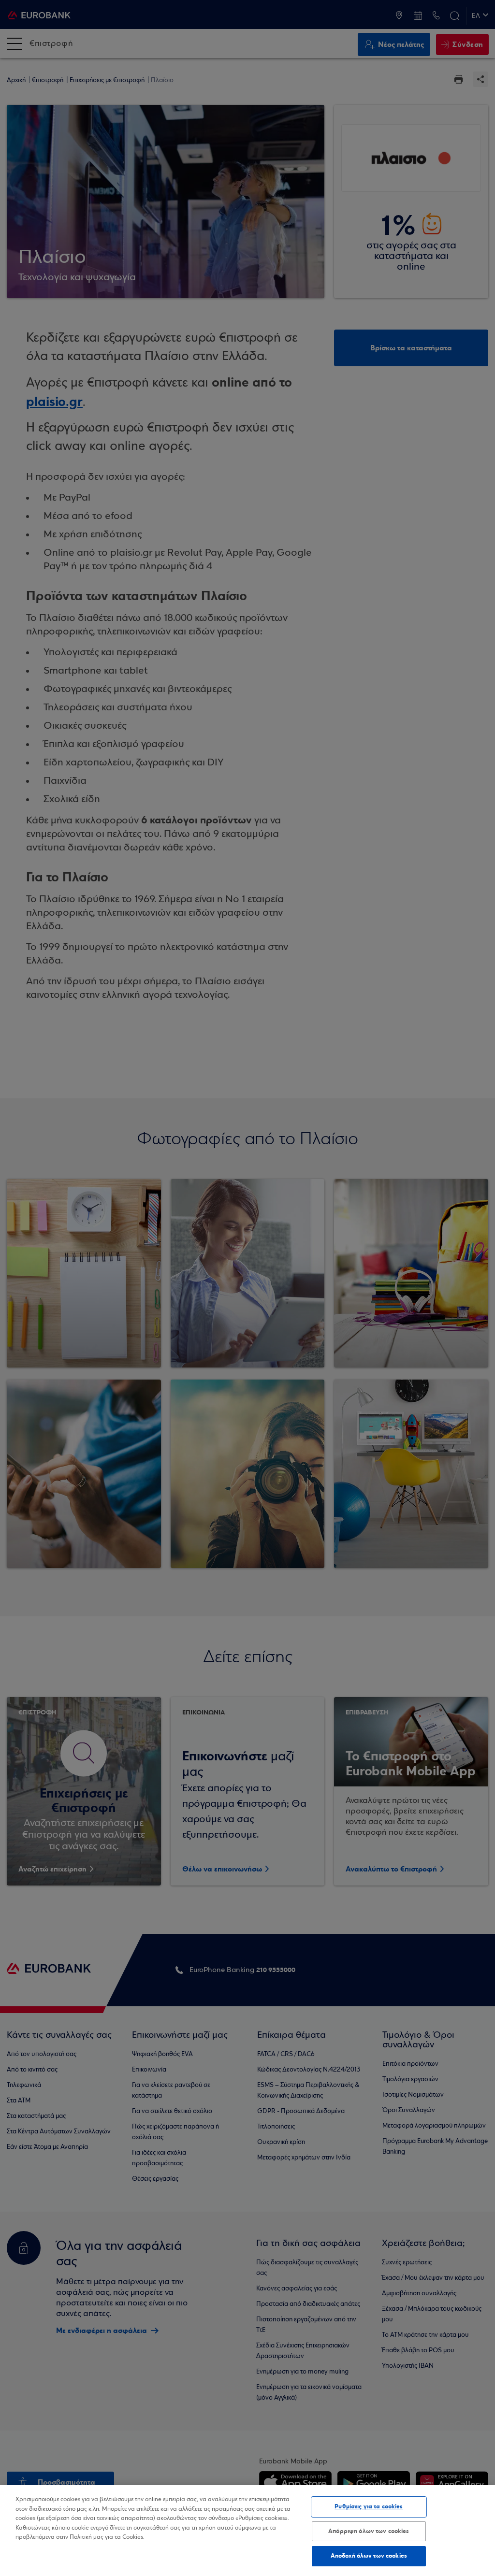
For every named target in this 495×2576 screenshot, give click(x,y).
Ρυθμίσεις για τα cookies (369, 2506)
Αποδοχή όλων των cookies (369, 2556)
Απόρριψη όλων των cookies (369, 2531)
